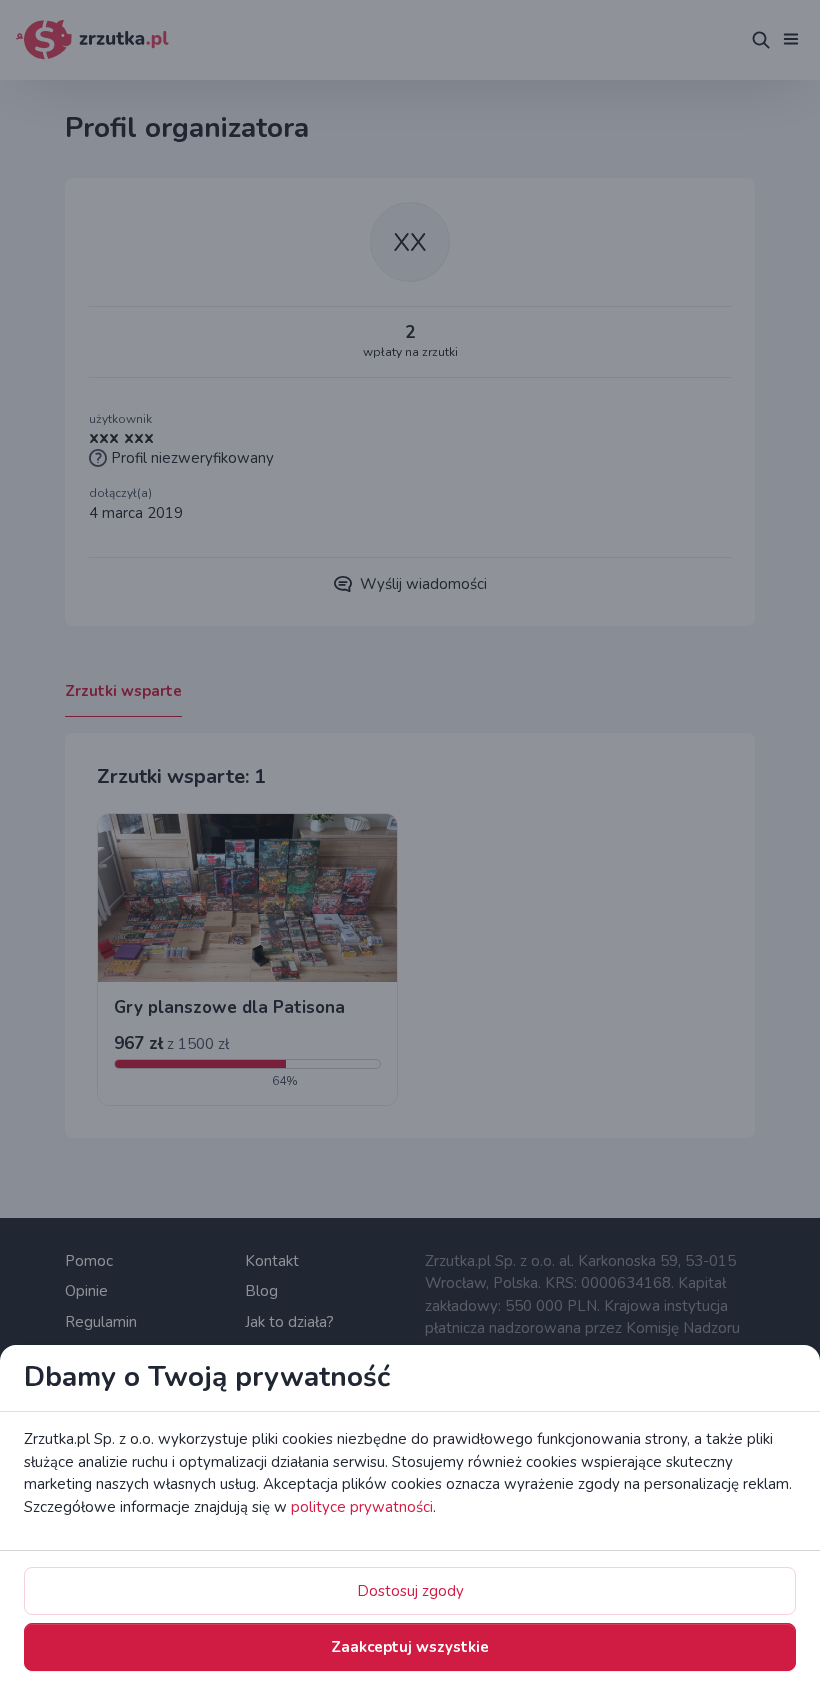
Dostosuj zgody (410, 1591)
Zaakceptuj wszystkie (410, 1647)
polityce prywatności (362, 1507)
